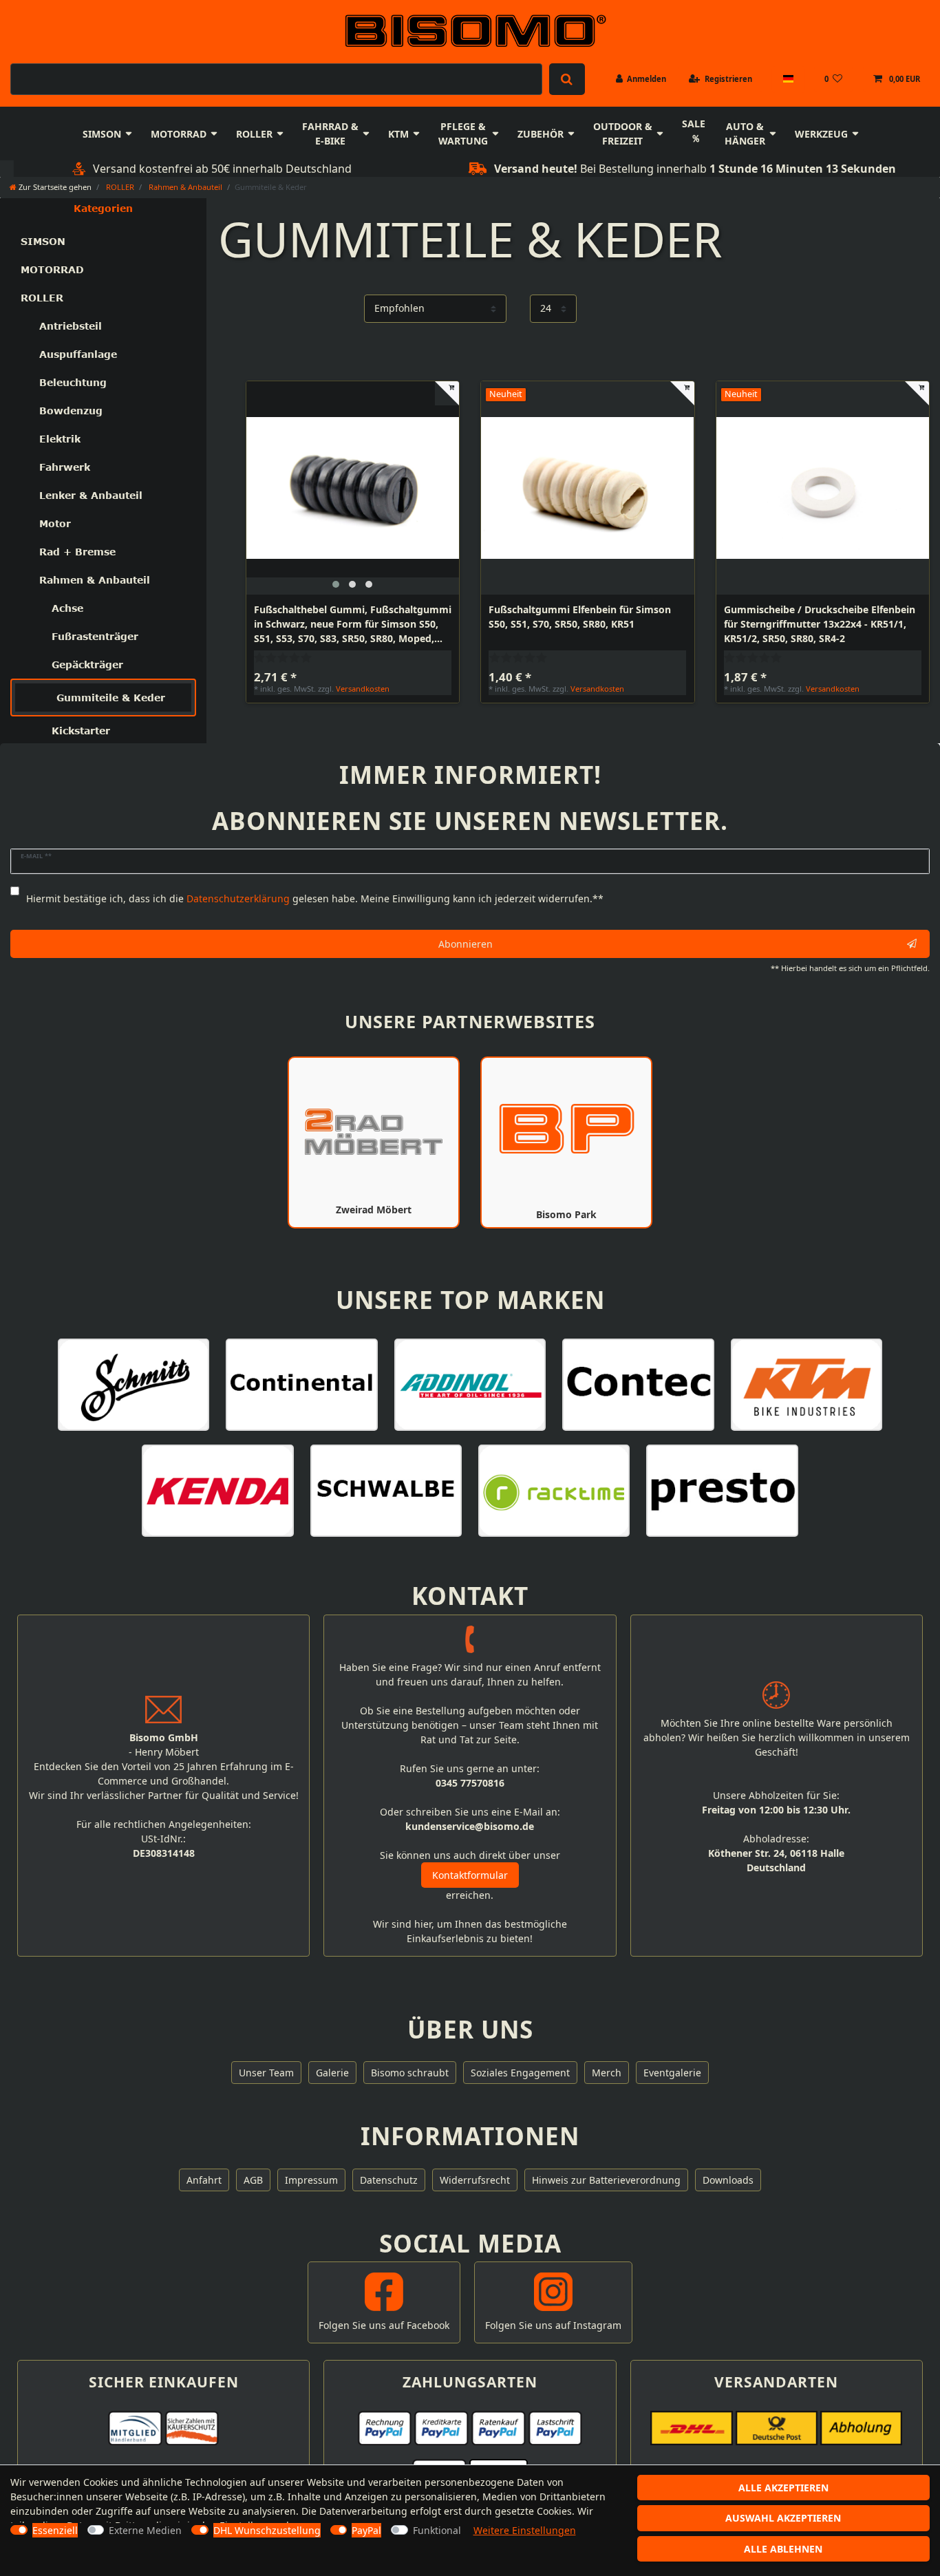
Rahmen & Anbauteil (184, 187)
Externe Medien (145, 2530)
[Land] (788, 79)
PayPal (366, 2530)
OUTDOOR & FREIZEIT (623, 134)
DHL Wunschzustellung (267, 2530)
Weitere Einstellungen (525, 2530)
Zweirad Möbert (374, 1210)
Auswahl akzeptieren (783, 2518)
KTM (398, 134)
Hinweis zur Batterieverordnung (606, 2180)
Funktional (437, 2530)
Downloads (728, 2180)
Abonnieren (466, 944)
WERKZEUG (821, 134)
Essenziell (55, 2530)
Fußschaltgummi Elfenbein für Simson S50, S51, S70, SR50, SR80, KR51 (580, 617)
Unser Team (266, 2073)
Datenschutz (389, 2180)
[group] (353, 488)
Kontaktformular (470, 1875)
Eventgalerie (672, 2073)
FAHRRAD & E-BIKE (330, 134)
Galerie (332, 2073)
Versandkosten (363, 689)
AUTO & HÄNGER (745, 134)
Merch (607, 2073)
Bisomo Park (566, 1214)
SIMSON (102, 134)
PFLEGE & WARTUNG (463, 134)
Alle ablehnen (783, 2549)
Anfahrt (204, 2180)
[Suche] (567, 79)
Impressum (311, 2180)
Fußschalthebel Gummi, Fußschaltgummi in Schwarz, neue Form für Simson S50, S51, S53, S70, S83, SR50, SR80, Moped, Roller (353, 624)
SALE (694, 124)
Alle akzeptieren (783, 2488)
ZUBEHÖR (541, 134)
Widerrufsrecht (475, 2180)
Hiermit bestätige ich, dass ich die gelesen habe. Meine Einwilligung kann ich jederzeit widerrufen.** (315, 898)
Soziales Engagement (520, 2073)
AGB (253, 2180)
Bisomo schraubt (410, 2073)
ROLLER (254, 134)
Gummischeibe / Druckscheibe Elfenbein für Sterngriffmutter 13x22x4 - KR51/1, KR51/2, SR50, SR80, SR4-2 (820, 624)
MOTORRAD (179, 134)
